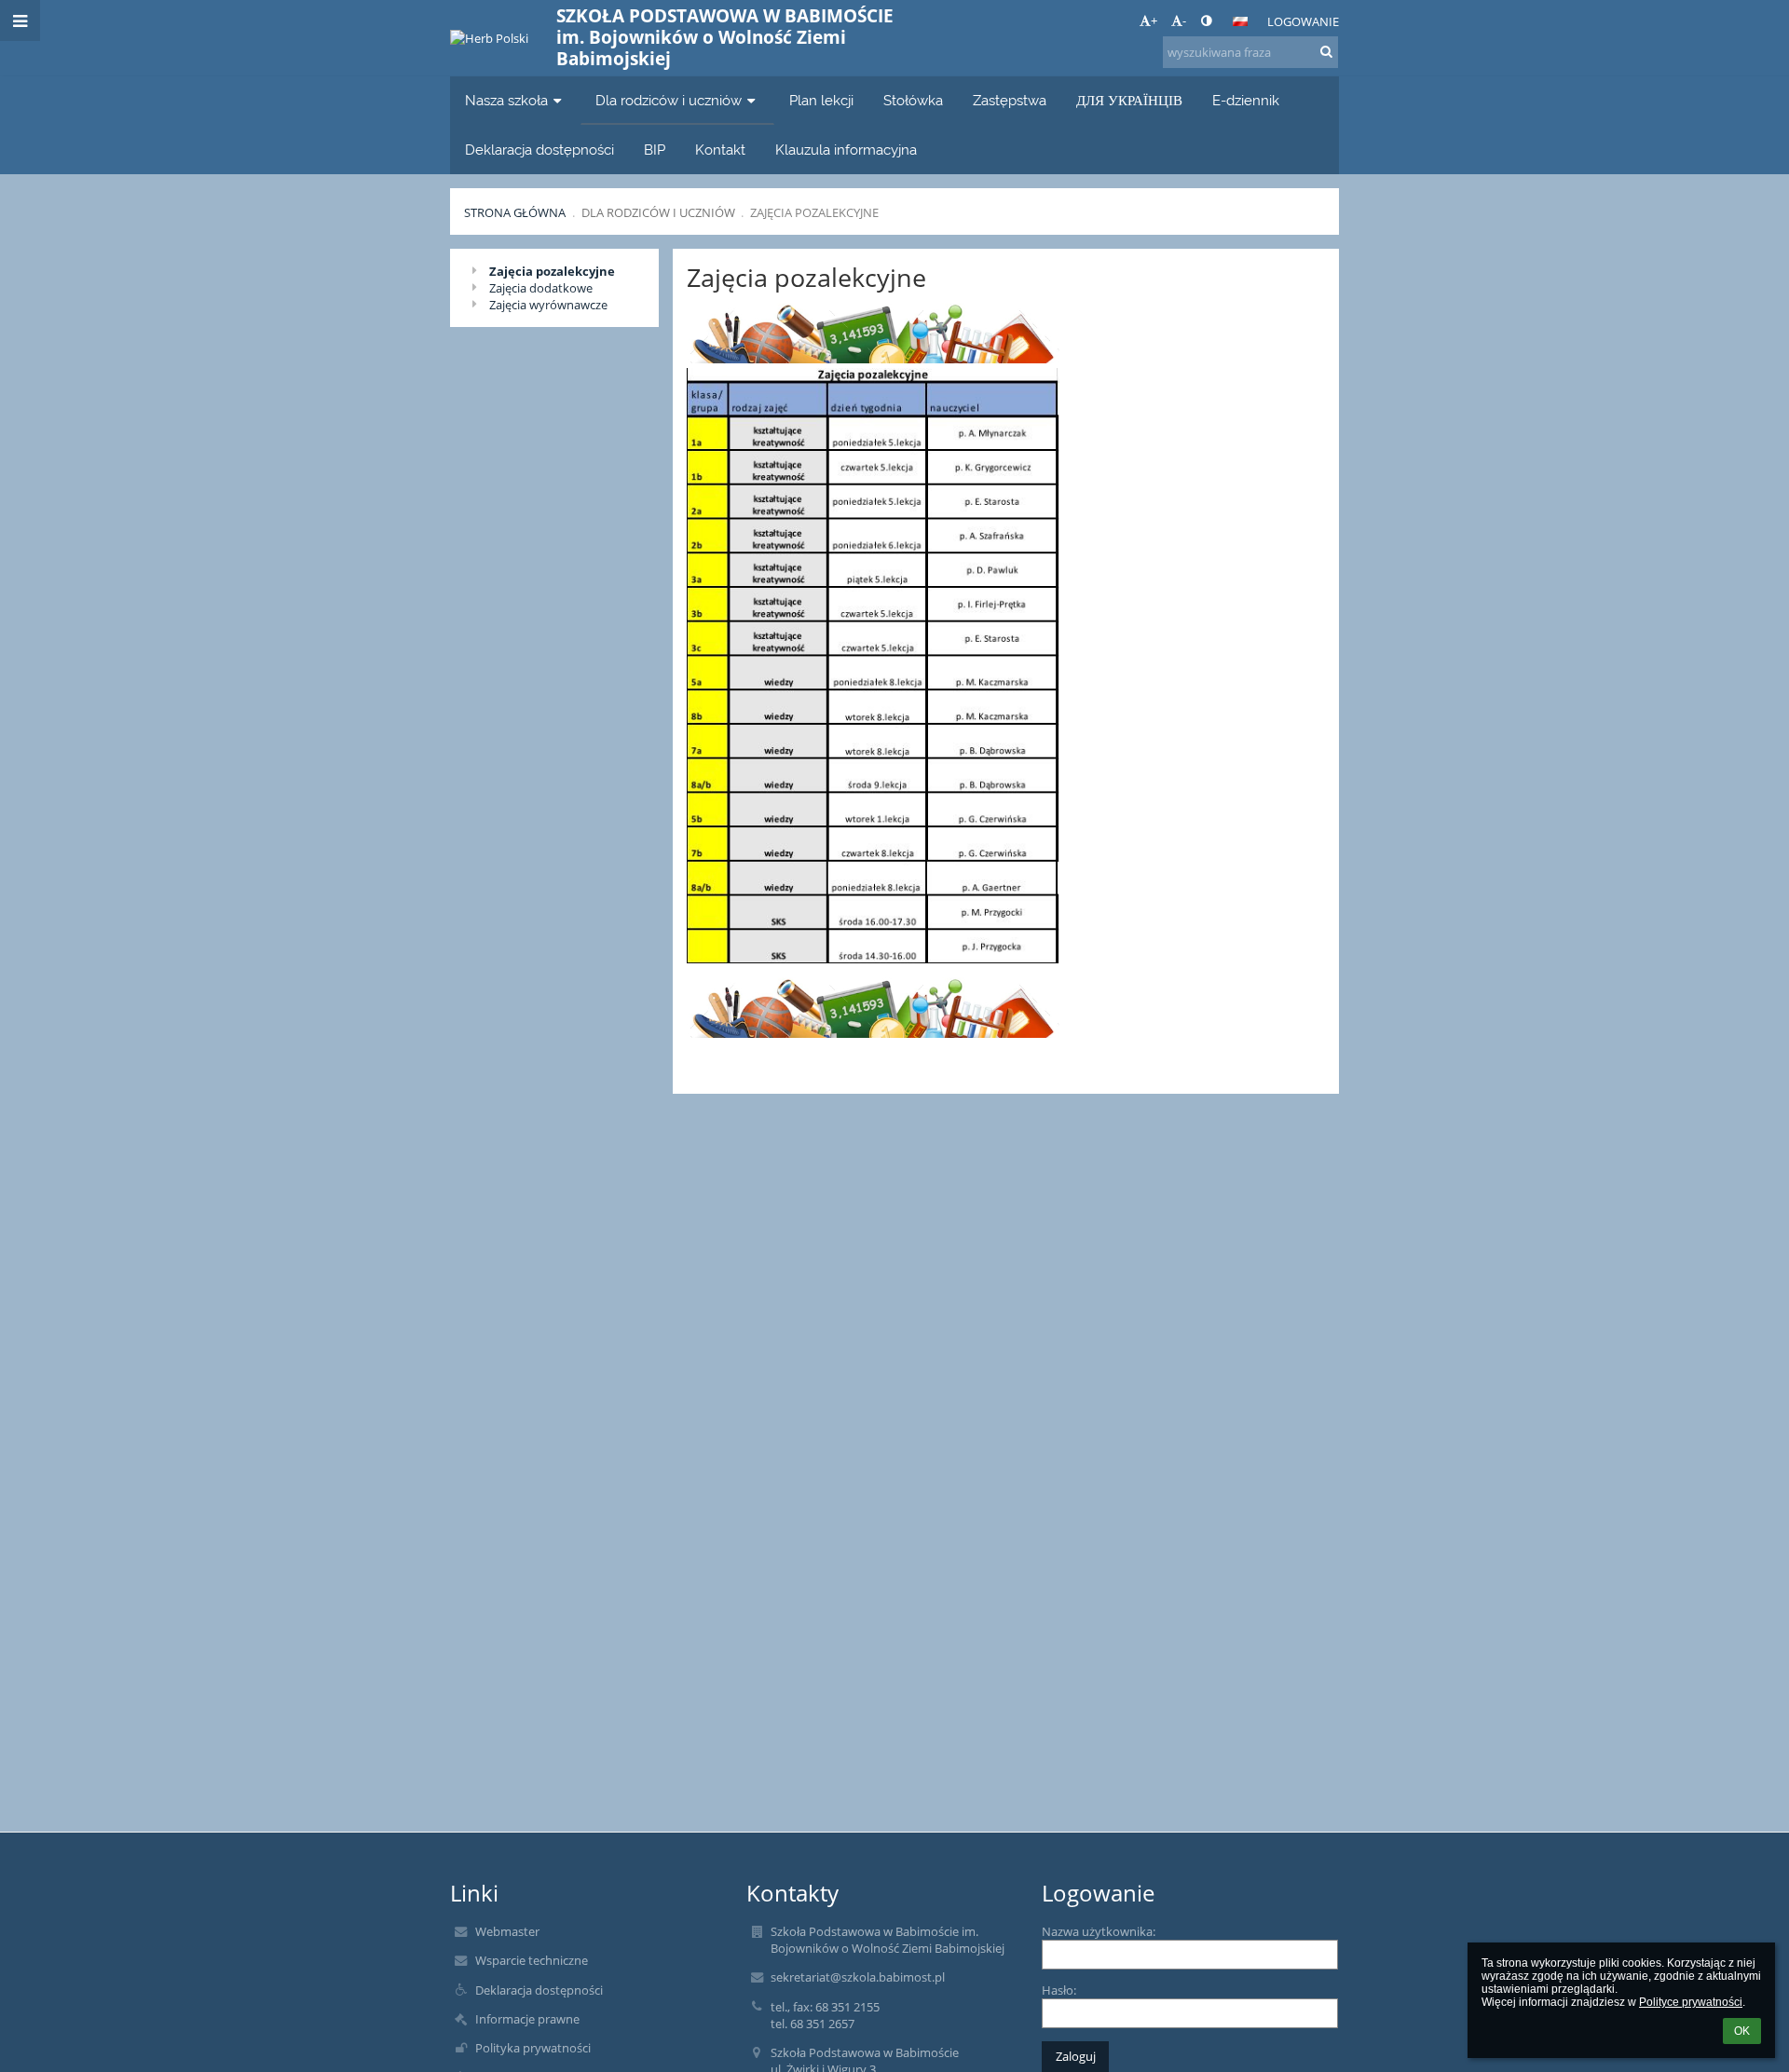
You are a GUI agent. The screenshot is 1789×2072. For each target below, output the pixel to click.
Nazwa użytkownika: (1099, 1931)
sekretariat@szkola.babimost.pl (858, 1977)
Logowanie (1303, 21)
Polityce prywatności (1691, 2002)
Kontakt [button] (720, 150)
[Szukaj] (1326, 51)
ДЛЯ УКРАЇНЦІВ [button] (1129, 100)
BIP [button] (655, 150)
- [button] (1184, 20)
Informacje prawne (527, 2019)
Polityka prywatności (533, 2048)
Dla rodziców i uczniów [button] (669, 100)
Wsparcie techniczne (532, 1960)
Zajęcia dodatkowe (541, 288)
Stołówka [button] (913, 100)
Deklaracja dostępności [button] (539, 150)
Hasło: (1059, 1990)
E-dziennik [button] (1246, 100)
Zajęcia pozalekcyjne (814, 212)
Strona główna (515, 212)
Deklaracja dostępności (539, 1990)
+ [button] (1154, 20)
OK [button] (1742, 2031)
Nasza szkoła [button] (506, 100)
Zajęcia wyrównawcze (548, 305)
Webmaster (507, 1931)
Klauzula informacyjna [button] (846, 150)
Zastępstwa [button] (1010, 100)
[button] (1206, 20)
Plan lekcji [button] (821, 100)
